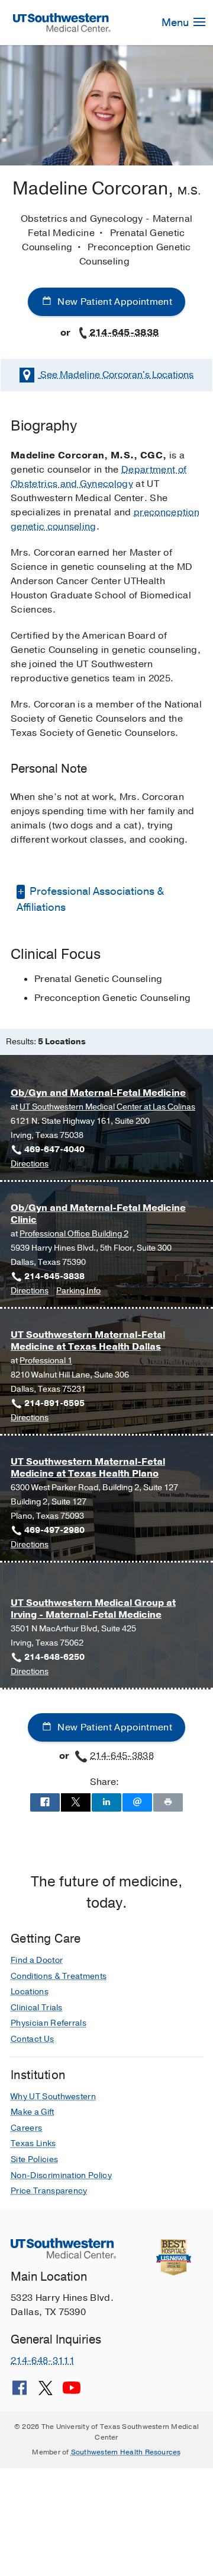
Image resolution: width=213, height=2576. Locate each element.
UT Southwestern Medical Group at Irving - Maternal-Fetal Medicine (93, 1609)
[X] (46, 2392)
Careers (26, 2128)
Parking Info (78, 1291)
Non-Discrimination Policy (61, 2175)
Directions (30, 1164)
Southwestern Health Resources (126, 2452)
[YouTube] (72, 2392)
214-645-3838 (124, 333)
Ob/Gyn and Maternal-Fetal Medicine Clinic (98, 1214)
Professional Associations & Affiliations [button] (90, 899)
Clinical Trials (37, 2008)
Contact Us (32, 2039)
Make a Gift (33, 2112)
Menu (176, 23)
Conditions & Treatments (59, 1976)
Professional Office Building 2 (74, 1234)
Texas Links (33, 2143)
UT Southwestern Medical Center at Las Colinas (107, 1107)
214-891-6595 (54, 1403)
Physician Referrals (49, 2023)
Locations (117, 375)
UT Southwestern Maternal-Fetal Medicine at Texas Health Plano (88, 1467)
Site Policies (34, 2159)
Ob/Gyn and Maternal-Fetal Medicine (98, 1093)
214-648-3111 (43, 2361)
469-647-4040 (54, 1150)
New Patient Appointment (114, 302)
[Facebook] (20, 2392)
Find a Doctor (37, 1960)
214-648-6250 (54, 1657)
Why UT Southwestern (53, 2097)
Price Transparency (49, 2191)
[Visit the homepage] (62, 22)
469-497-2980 (54, 1530)
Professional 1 (46, 1361)
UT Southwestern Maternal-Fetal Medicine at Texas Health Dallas (88, 1340)
